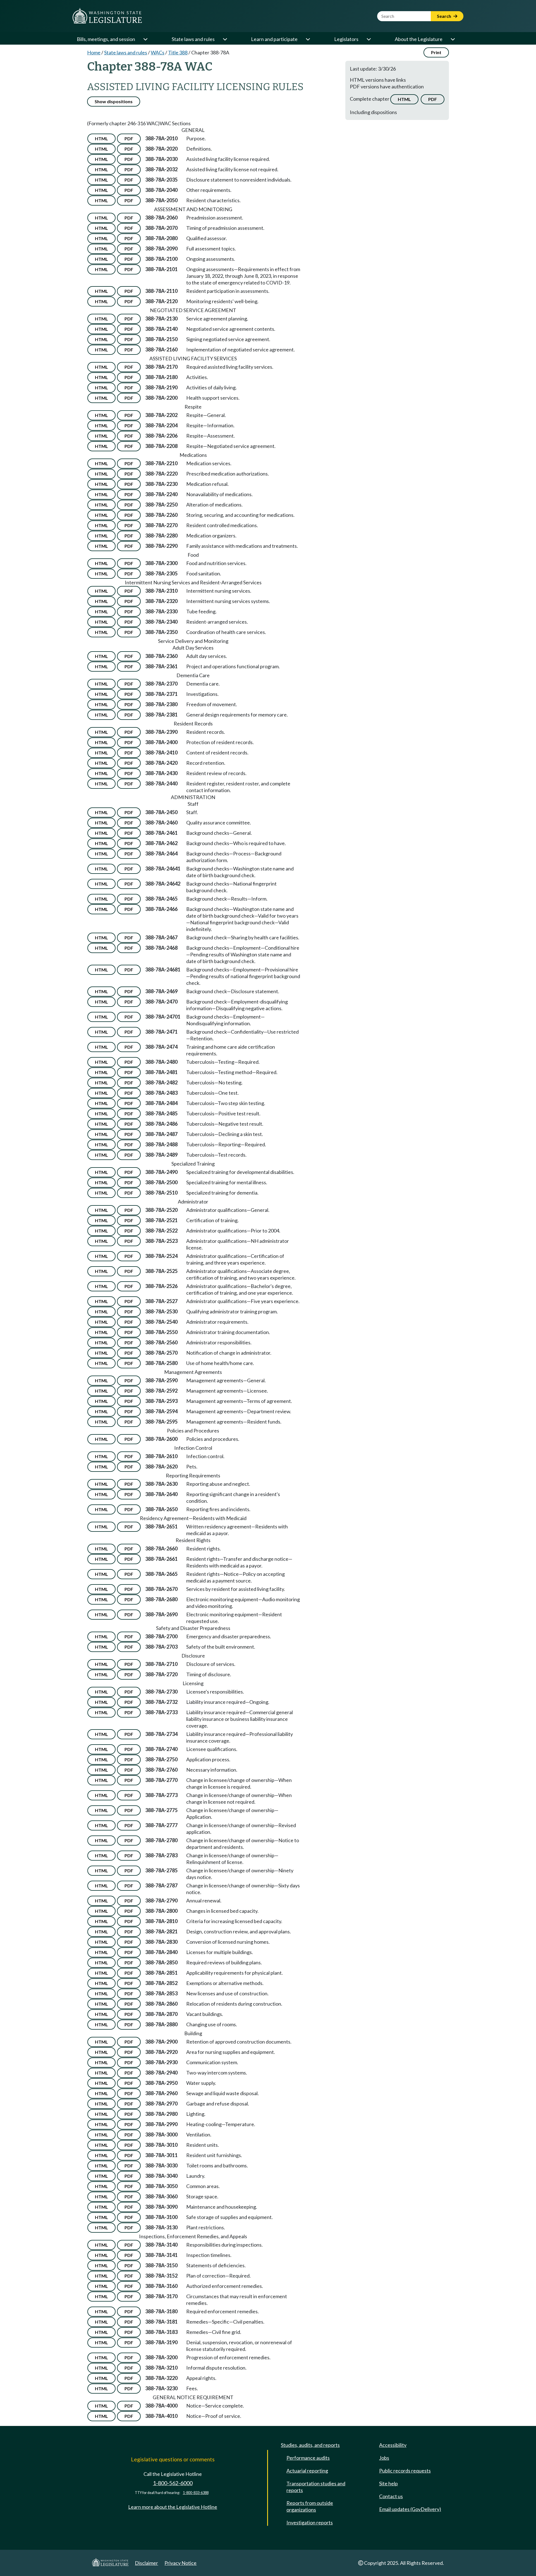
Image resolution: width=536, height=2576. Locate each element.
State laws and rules (193, 39)
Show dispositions (114, 101)
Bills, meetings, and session (106, 39)
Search (444, 16)
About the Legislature (419, 39)
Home (94, 52)
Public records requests (405, 2471)
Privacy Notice (180, 2563)
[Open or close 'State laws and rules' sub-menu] (225, 39)
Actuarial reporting (307, 2471)
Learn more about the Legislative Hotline (173, 2507)
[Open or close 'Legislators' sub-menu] (368, 39)
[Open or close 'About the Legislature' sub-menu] (453, 39)
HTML (404, 99)
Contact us (391, 2496)
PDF (433, 99)
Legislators (346, 39)
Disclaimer (146, 2563)
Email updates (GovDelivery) (410, 2509)
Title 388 (178, 52)
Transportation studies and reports (316, 2487)
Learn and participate (274, 39)
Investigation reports (310, 2522)
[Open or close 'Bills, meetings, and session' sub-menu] (145, 39)
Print (436, 52)
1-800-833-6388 (196, 2493)
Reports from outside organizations (310, 2506)
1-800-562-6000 (173, 2483)
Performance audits (308, 2458)
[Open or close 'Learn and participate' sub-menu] (308, 39)
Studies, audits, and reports (310, 2445)
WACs (158, 52)
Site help (388, 2483)
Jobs (384, 2458)
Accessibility (393, 2445)
